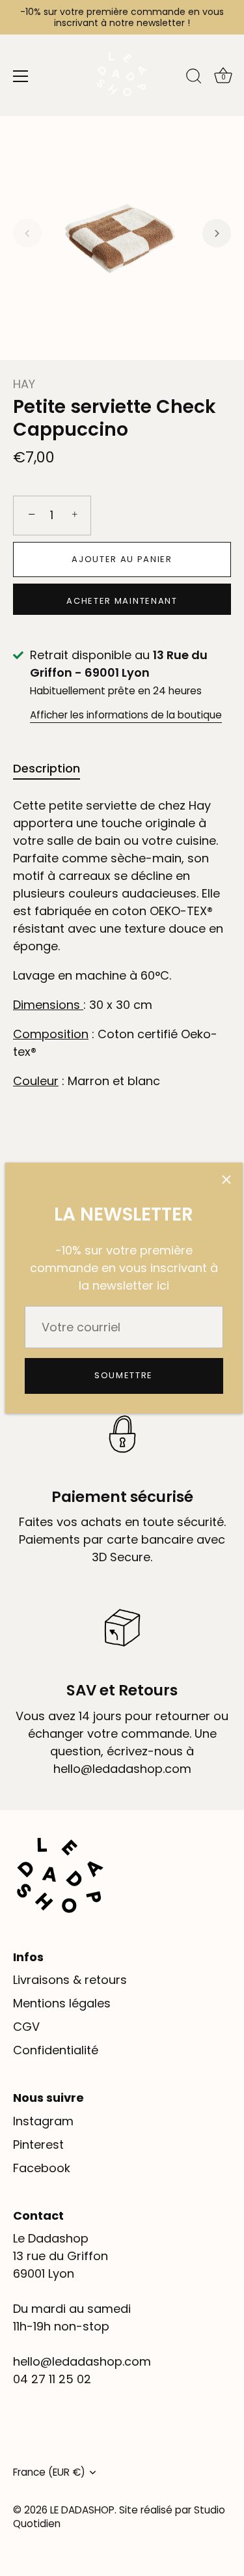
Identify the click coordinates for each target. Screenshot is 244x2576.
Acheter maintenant (122, 601)
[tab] (53, 768)
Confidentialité (56, 2050)
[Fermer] (226, 1179)
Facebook (42, 2168)
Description (47, 768)
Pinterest (38, 2144)
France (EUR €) (49, 2472)
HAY (24, 384)
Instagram (43, 2121)
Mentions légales (62, 2003)
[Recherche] (194, 78)
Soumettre (124, 1375)
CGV (26, 2027)
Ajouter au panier (122, 559)
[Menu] (21, 76)
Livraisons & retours (70, 1980)
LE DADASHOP (82, 2510)
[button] (27, 233)
